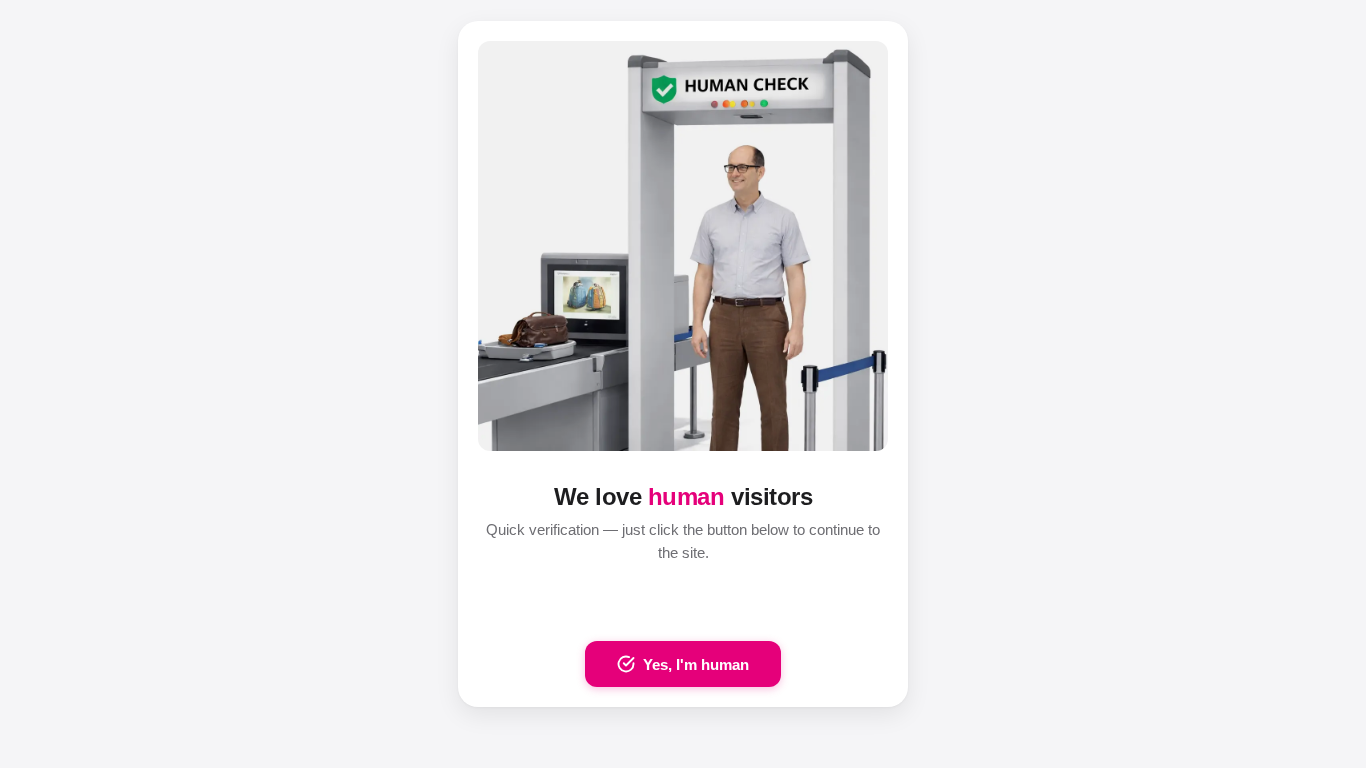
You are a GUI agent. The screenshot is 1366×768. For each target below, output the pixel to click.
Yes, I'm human (696, 664)
